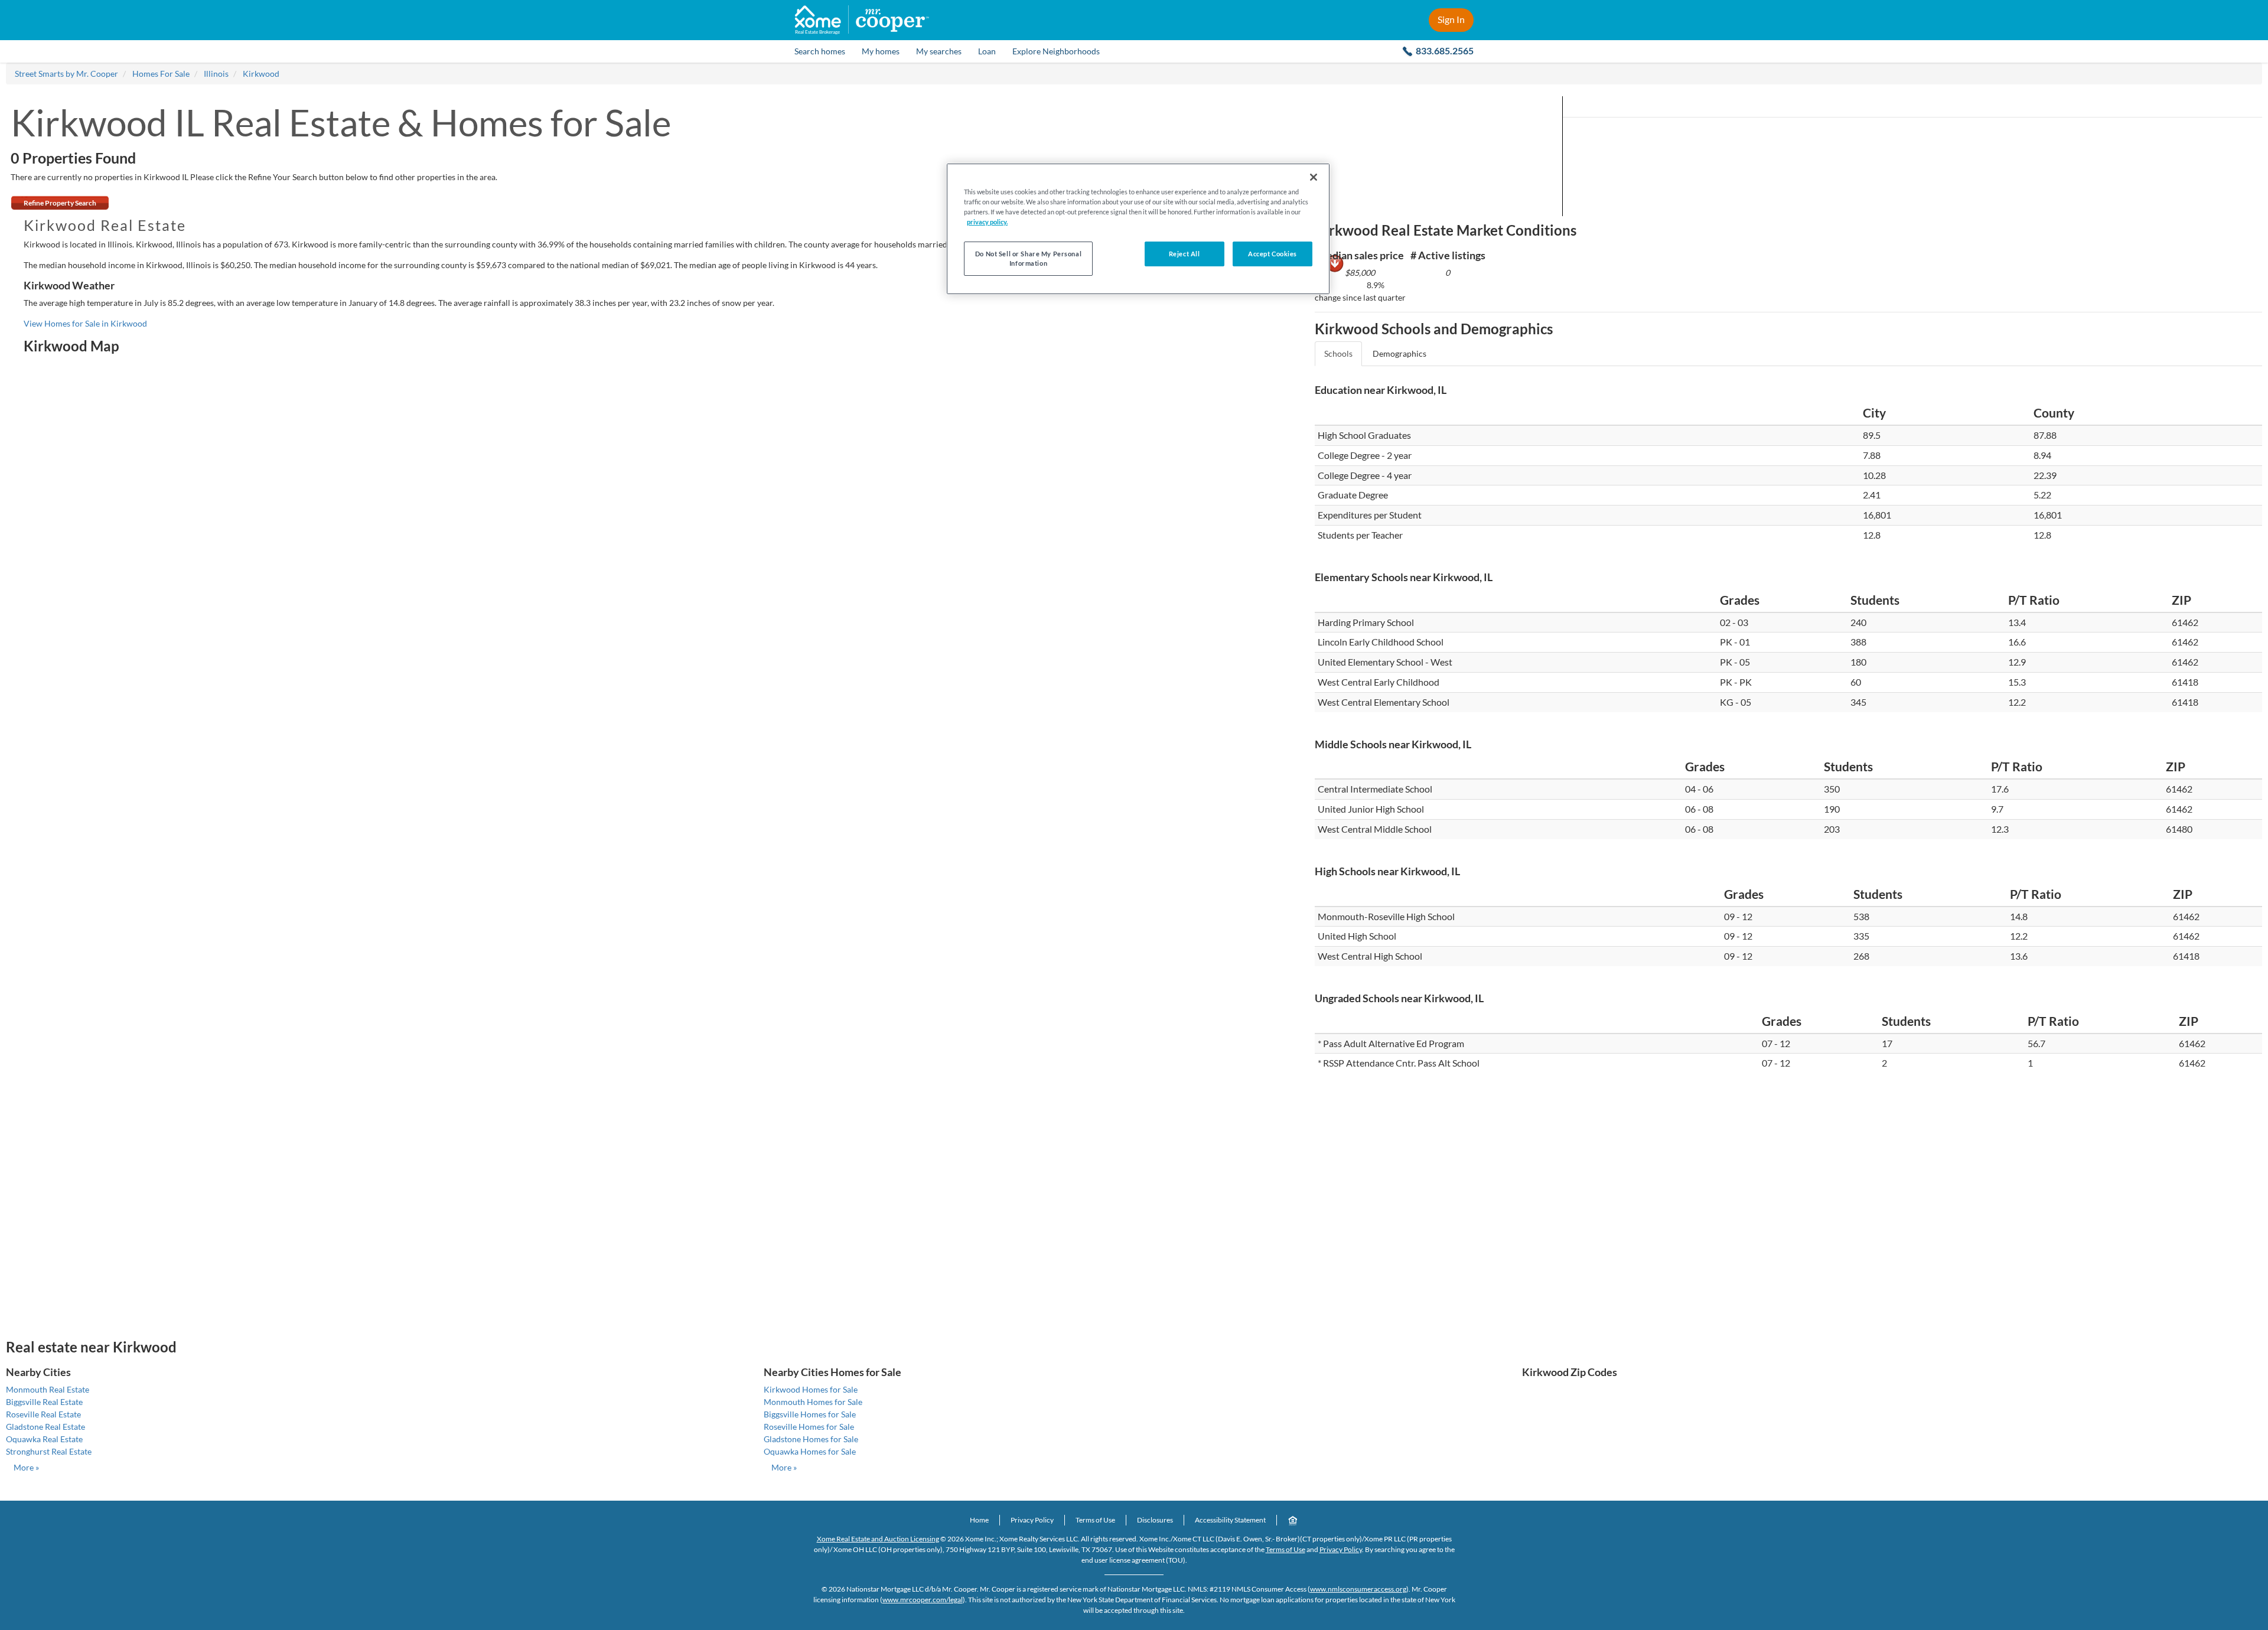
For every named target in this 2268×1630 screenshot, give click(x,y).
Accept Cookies (1273, 254)
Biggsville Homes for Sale (810, 1414)
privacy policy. (987, 222)
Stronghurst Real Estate (49, 1451)
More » (26, 1467)
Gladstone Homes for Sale (811, 1439)
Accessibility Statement (1230, 1520)
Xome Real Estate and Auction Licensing (878, 1539)
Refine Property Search (60, 203)
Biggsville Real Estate (44, 1402)
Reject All (1184, 254)
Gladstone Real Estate (45, 1427)
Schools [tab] (1338, 353)
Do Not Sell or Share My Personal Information (1028, 258)
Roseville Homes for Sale (809, 1427)
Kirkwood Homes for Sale (811, 1389)
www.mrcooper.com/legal (923, 1600)
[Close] (1314, 177)
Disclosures (1155, 1520)
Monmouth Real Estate (48, 1389)
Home (979, 1520)
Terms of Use (1095, 1520)
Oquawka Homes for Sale (810, 1451)
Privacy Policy (1032, 1520)
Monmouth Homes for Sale (813, 1402)
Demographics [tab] (1399, 353)
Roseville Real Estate (43, 1414)
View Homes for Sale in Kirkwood (85, 323)
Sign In (1451, 19)
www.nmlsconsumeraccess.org (1358, 1589)
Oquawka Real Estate (44, 1439)
